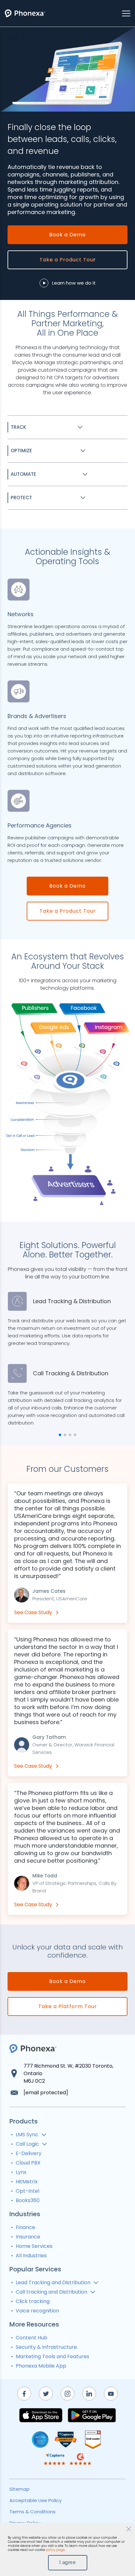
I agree (68, 2562)
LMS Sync (27, 2135)
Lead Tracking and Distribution (53, 2282)
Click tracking (33, 2301)
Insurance (28, 2237)
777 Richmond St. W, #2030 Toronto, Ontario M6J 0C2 (68, 2073)
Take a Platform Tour (68, 2006)
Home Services (34, 2246)
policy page (55, 2550)
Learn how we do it (74, 283)
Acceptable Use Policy (35, 2500)
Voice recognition (37, 2311)
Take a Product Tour (68, 911)
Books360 (28, 2200)
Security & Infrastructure (46, 2347)
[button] (60, 1435)
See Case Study (33, 1612)
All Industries (31, 2256)
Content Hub (32, 2338)
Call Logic (27, 2144)
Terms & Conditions (32, 2512)
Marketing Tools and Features (52, 2356)
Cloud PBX (28, 2163)
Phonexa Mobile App (41, 2366)
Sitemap (19, 2489)
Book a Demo (67, 235)
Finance (25, 2227)
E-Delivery (29, 2153)
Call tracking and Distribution (51, 2292)
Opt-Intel (27, 2191)
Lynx (21, 2172)
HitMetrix (27, 2182)
